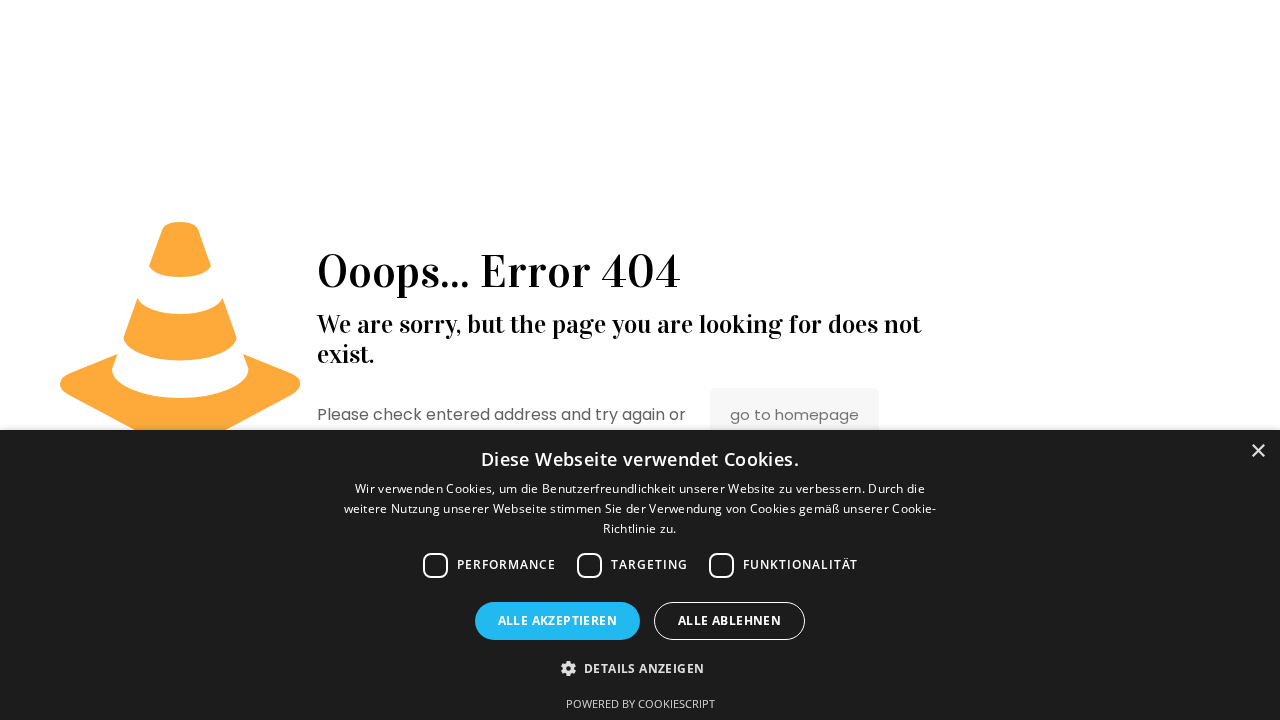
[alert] (640, 575)
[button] (640, 668)
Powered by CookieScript (640, 703)
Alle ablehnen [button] (729, 620)
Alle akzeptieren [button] (557, 620)
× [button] (1257, 451)
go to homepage (794, 414)
